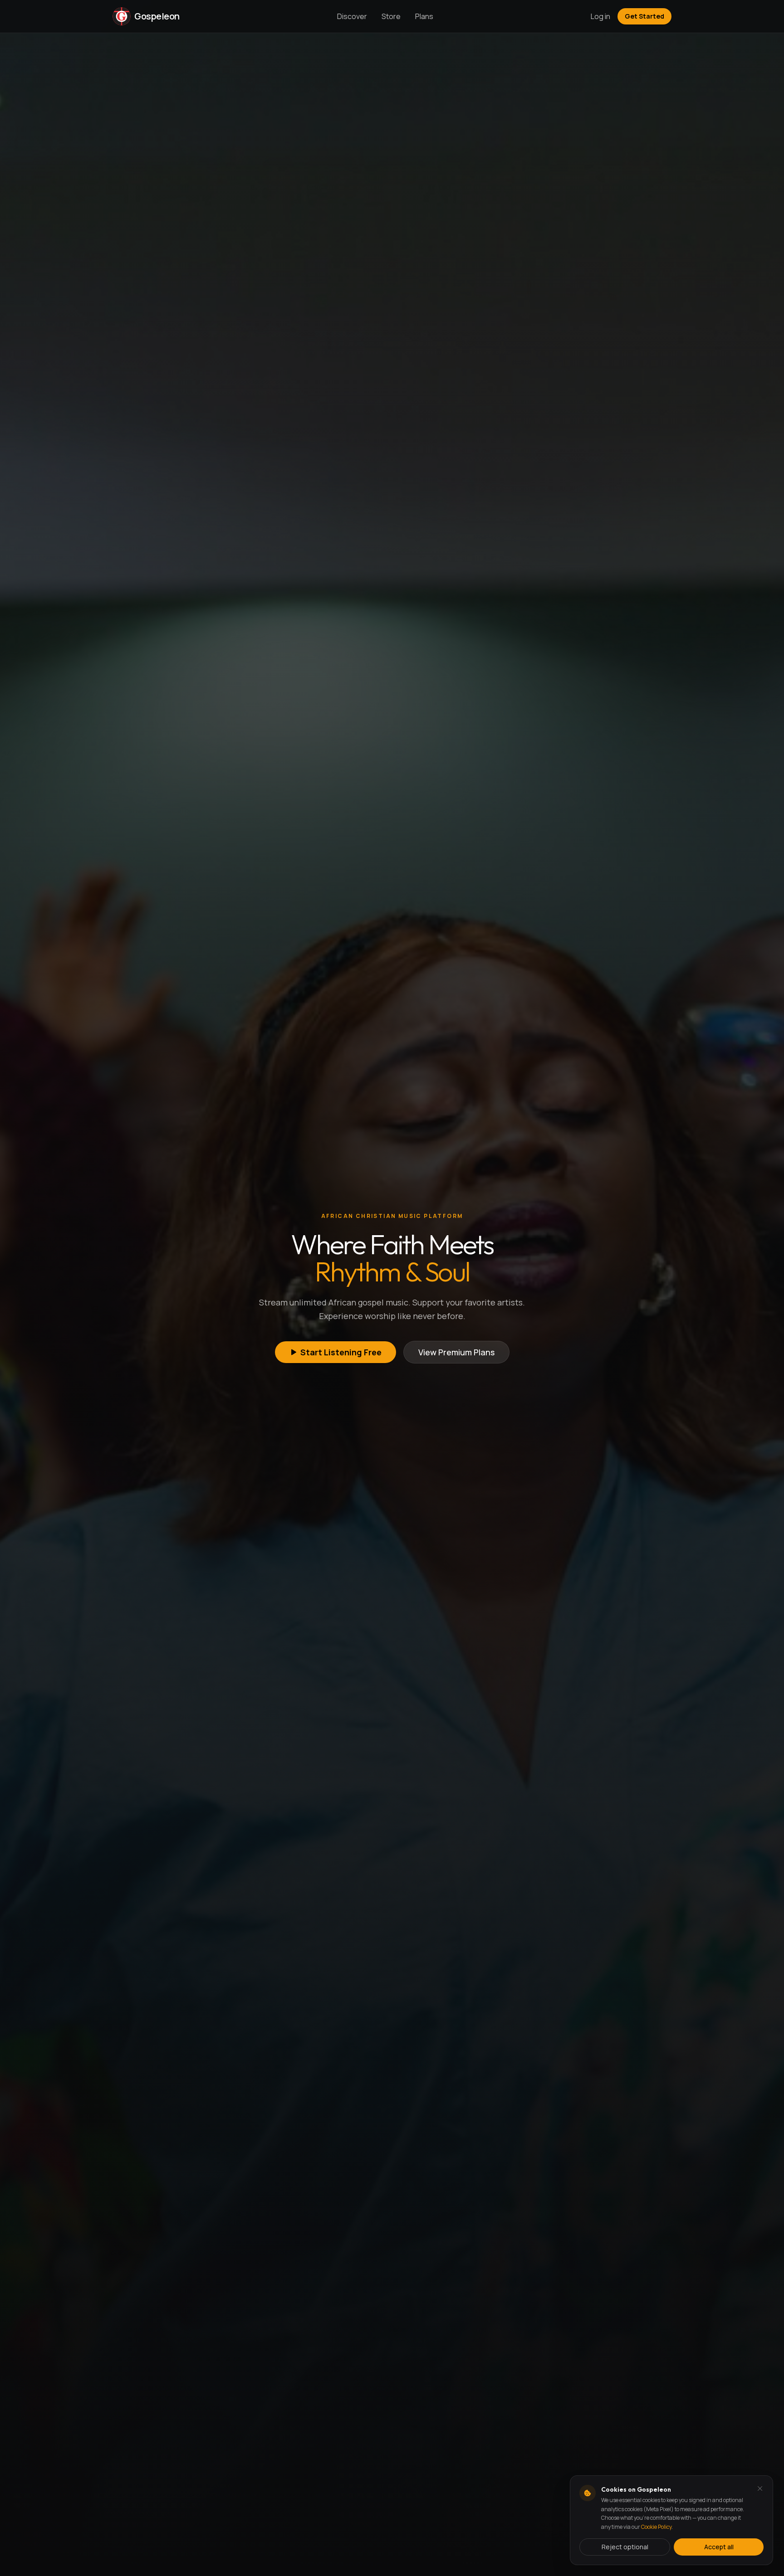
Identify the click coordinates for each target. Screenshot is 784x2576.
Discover (352, 16)
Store (391, 16)
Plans (424, 16)
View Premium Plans (456, 1352)
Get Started (644, 16)
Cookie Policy (656, 2527)
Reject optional (625, 2547)
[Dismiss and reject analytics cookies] (760, 2488)
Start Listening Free (341, 1352)
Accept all (719, 2547)
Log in (600, 16)
